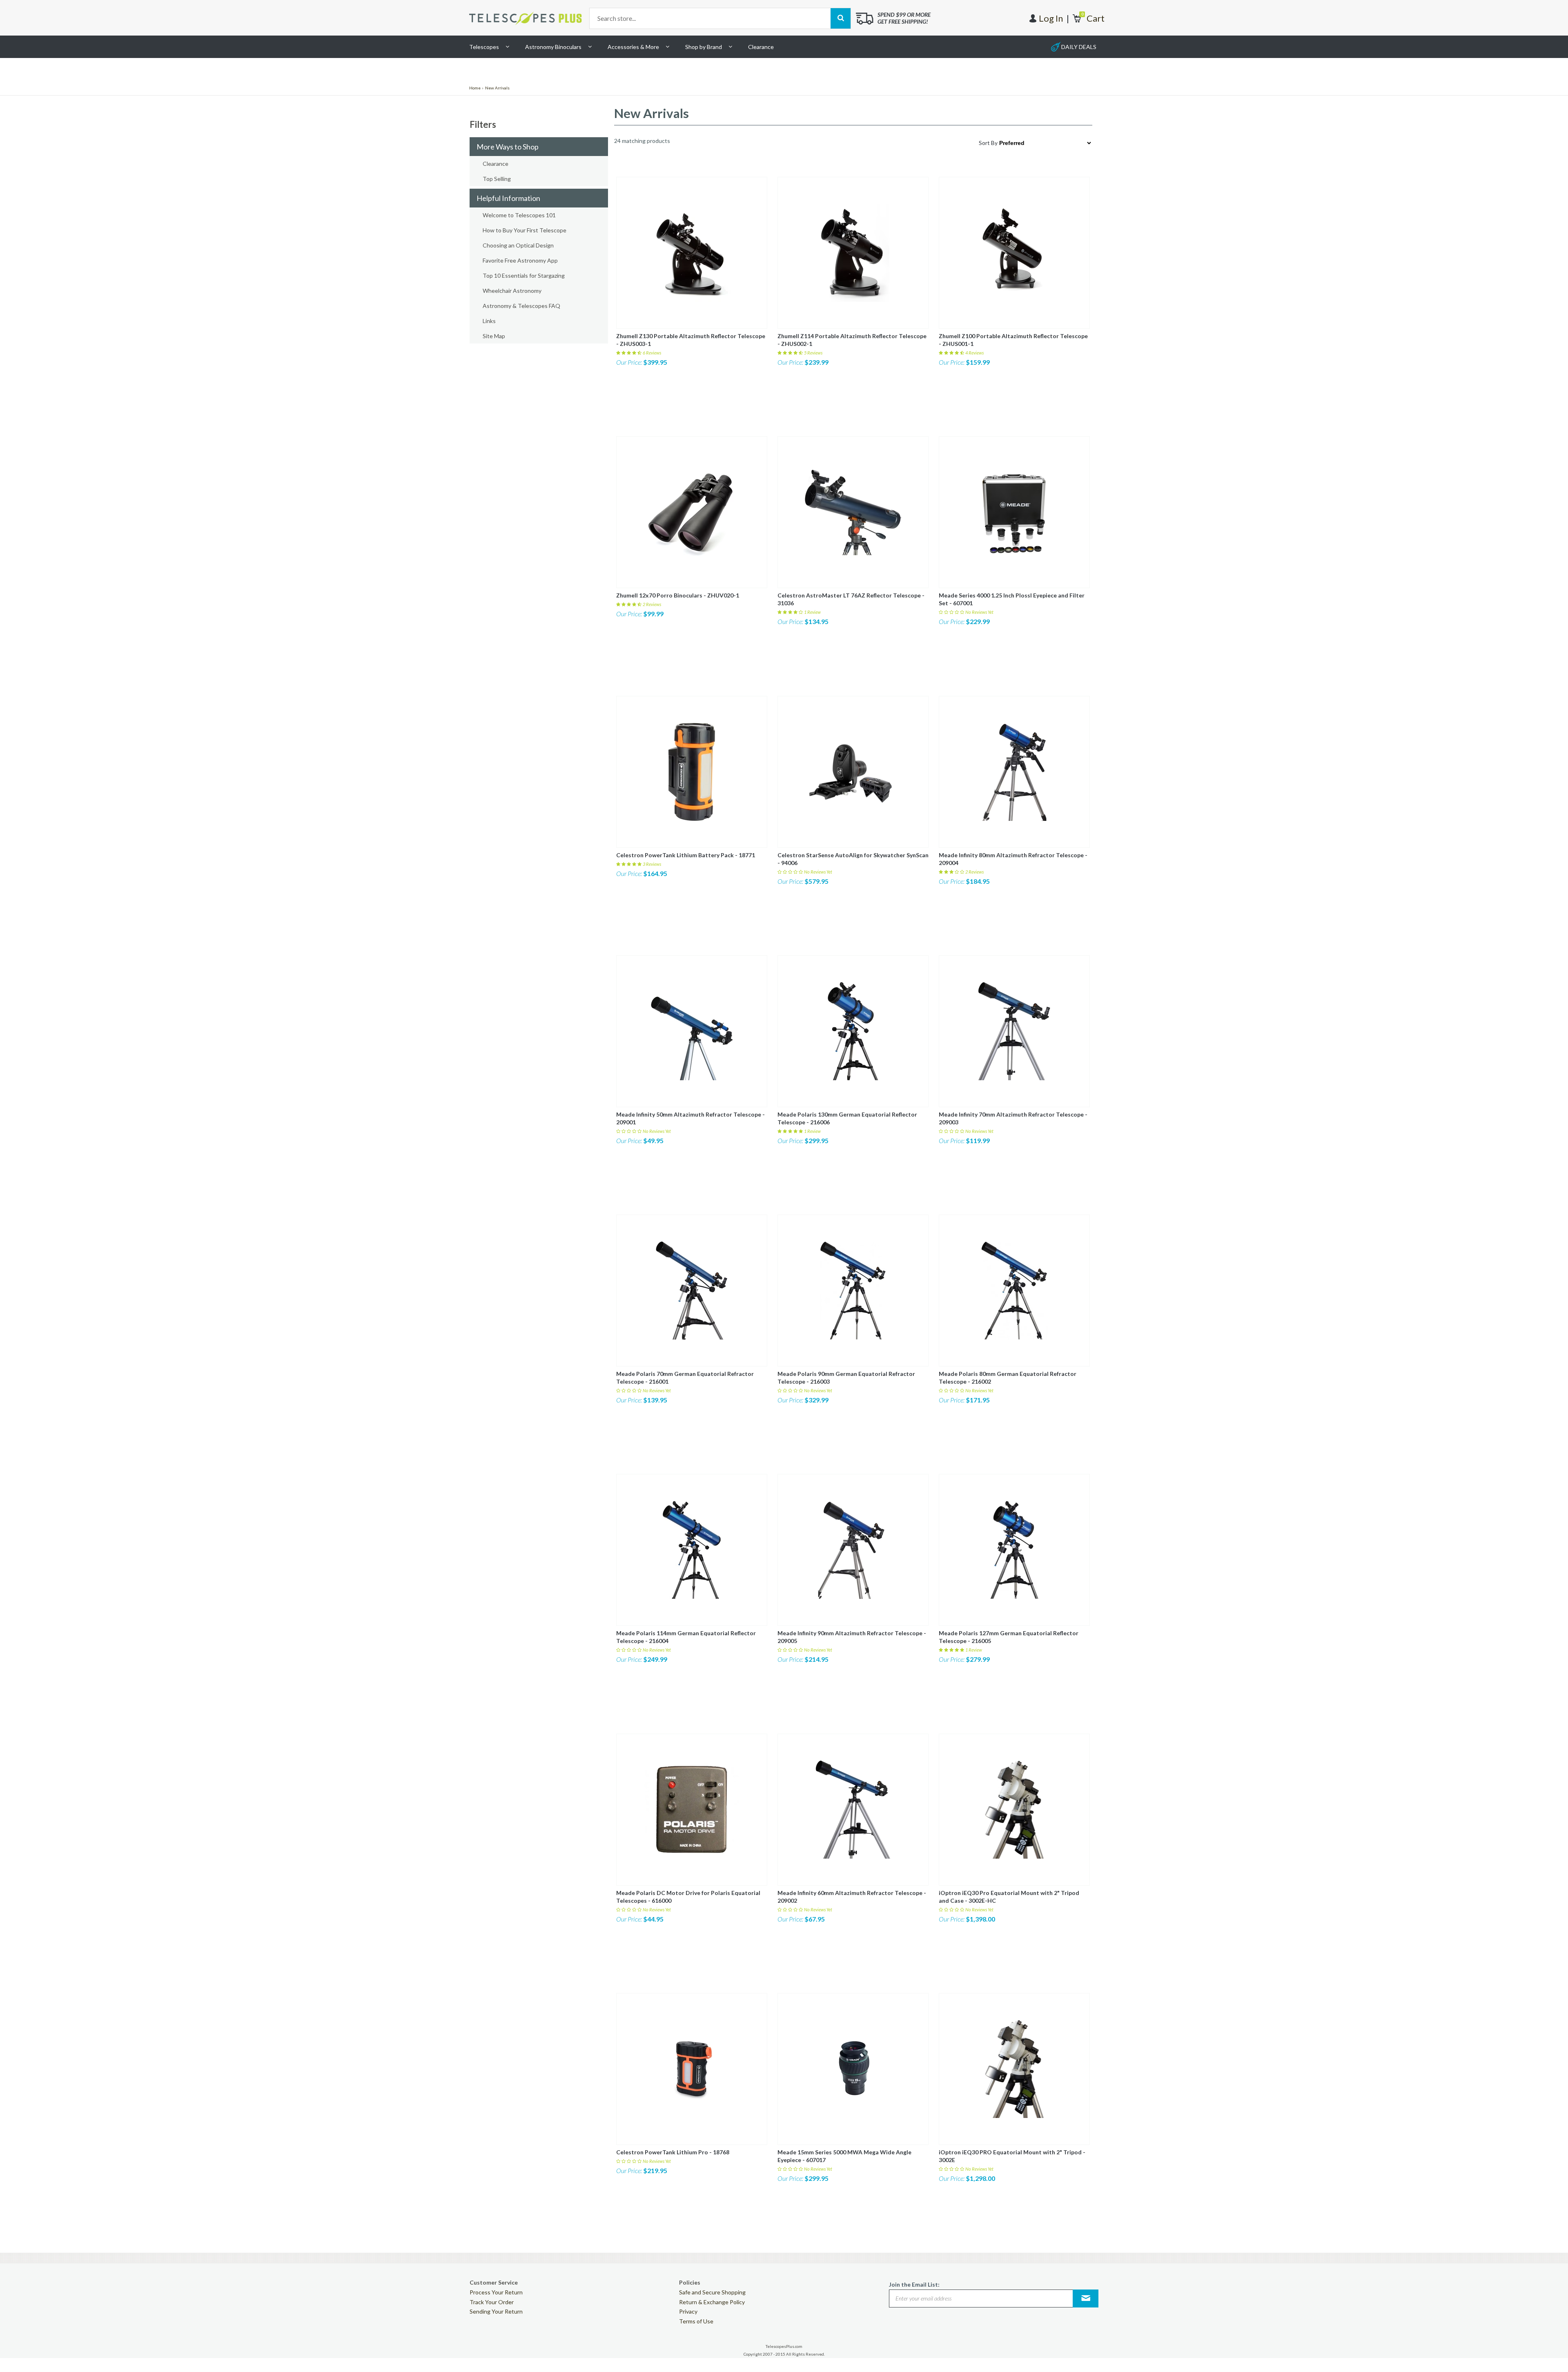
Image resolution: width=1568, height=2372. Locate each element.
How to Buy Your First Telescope (525, 230)
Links (489, 321)
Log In (1051, 18)
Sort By (988, 143)
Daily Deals (1079, 47)
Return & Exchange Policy (712, 2302)
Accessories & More (633, 47)
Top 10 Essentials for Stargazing (524, 275)
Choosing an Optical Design (518, 245)
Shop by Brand (704, 47)
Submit (1086, 2298)
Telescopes (484, 47)
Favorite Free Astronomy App (520, 260)
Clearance (761, 47)
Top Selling (497, 179)
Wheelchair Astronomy (512, 291)
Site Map (494, 336)
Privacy (688, 2311)
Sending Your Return (496, 2311)
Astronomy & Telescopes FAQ (521, 306)
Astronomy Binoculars (553, 47)
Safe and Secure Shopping (712, 2292)
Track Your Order (492, 2302)
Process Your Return (496, 2292)
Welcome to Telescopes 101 (519, 215)
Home (475, 88)
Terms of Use (696, 2321)
